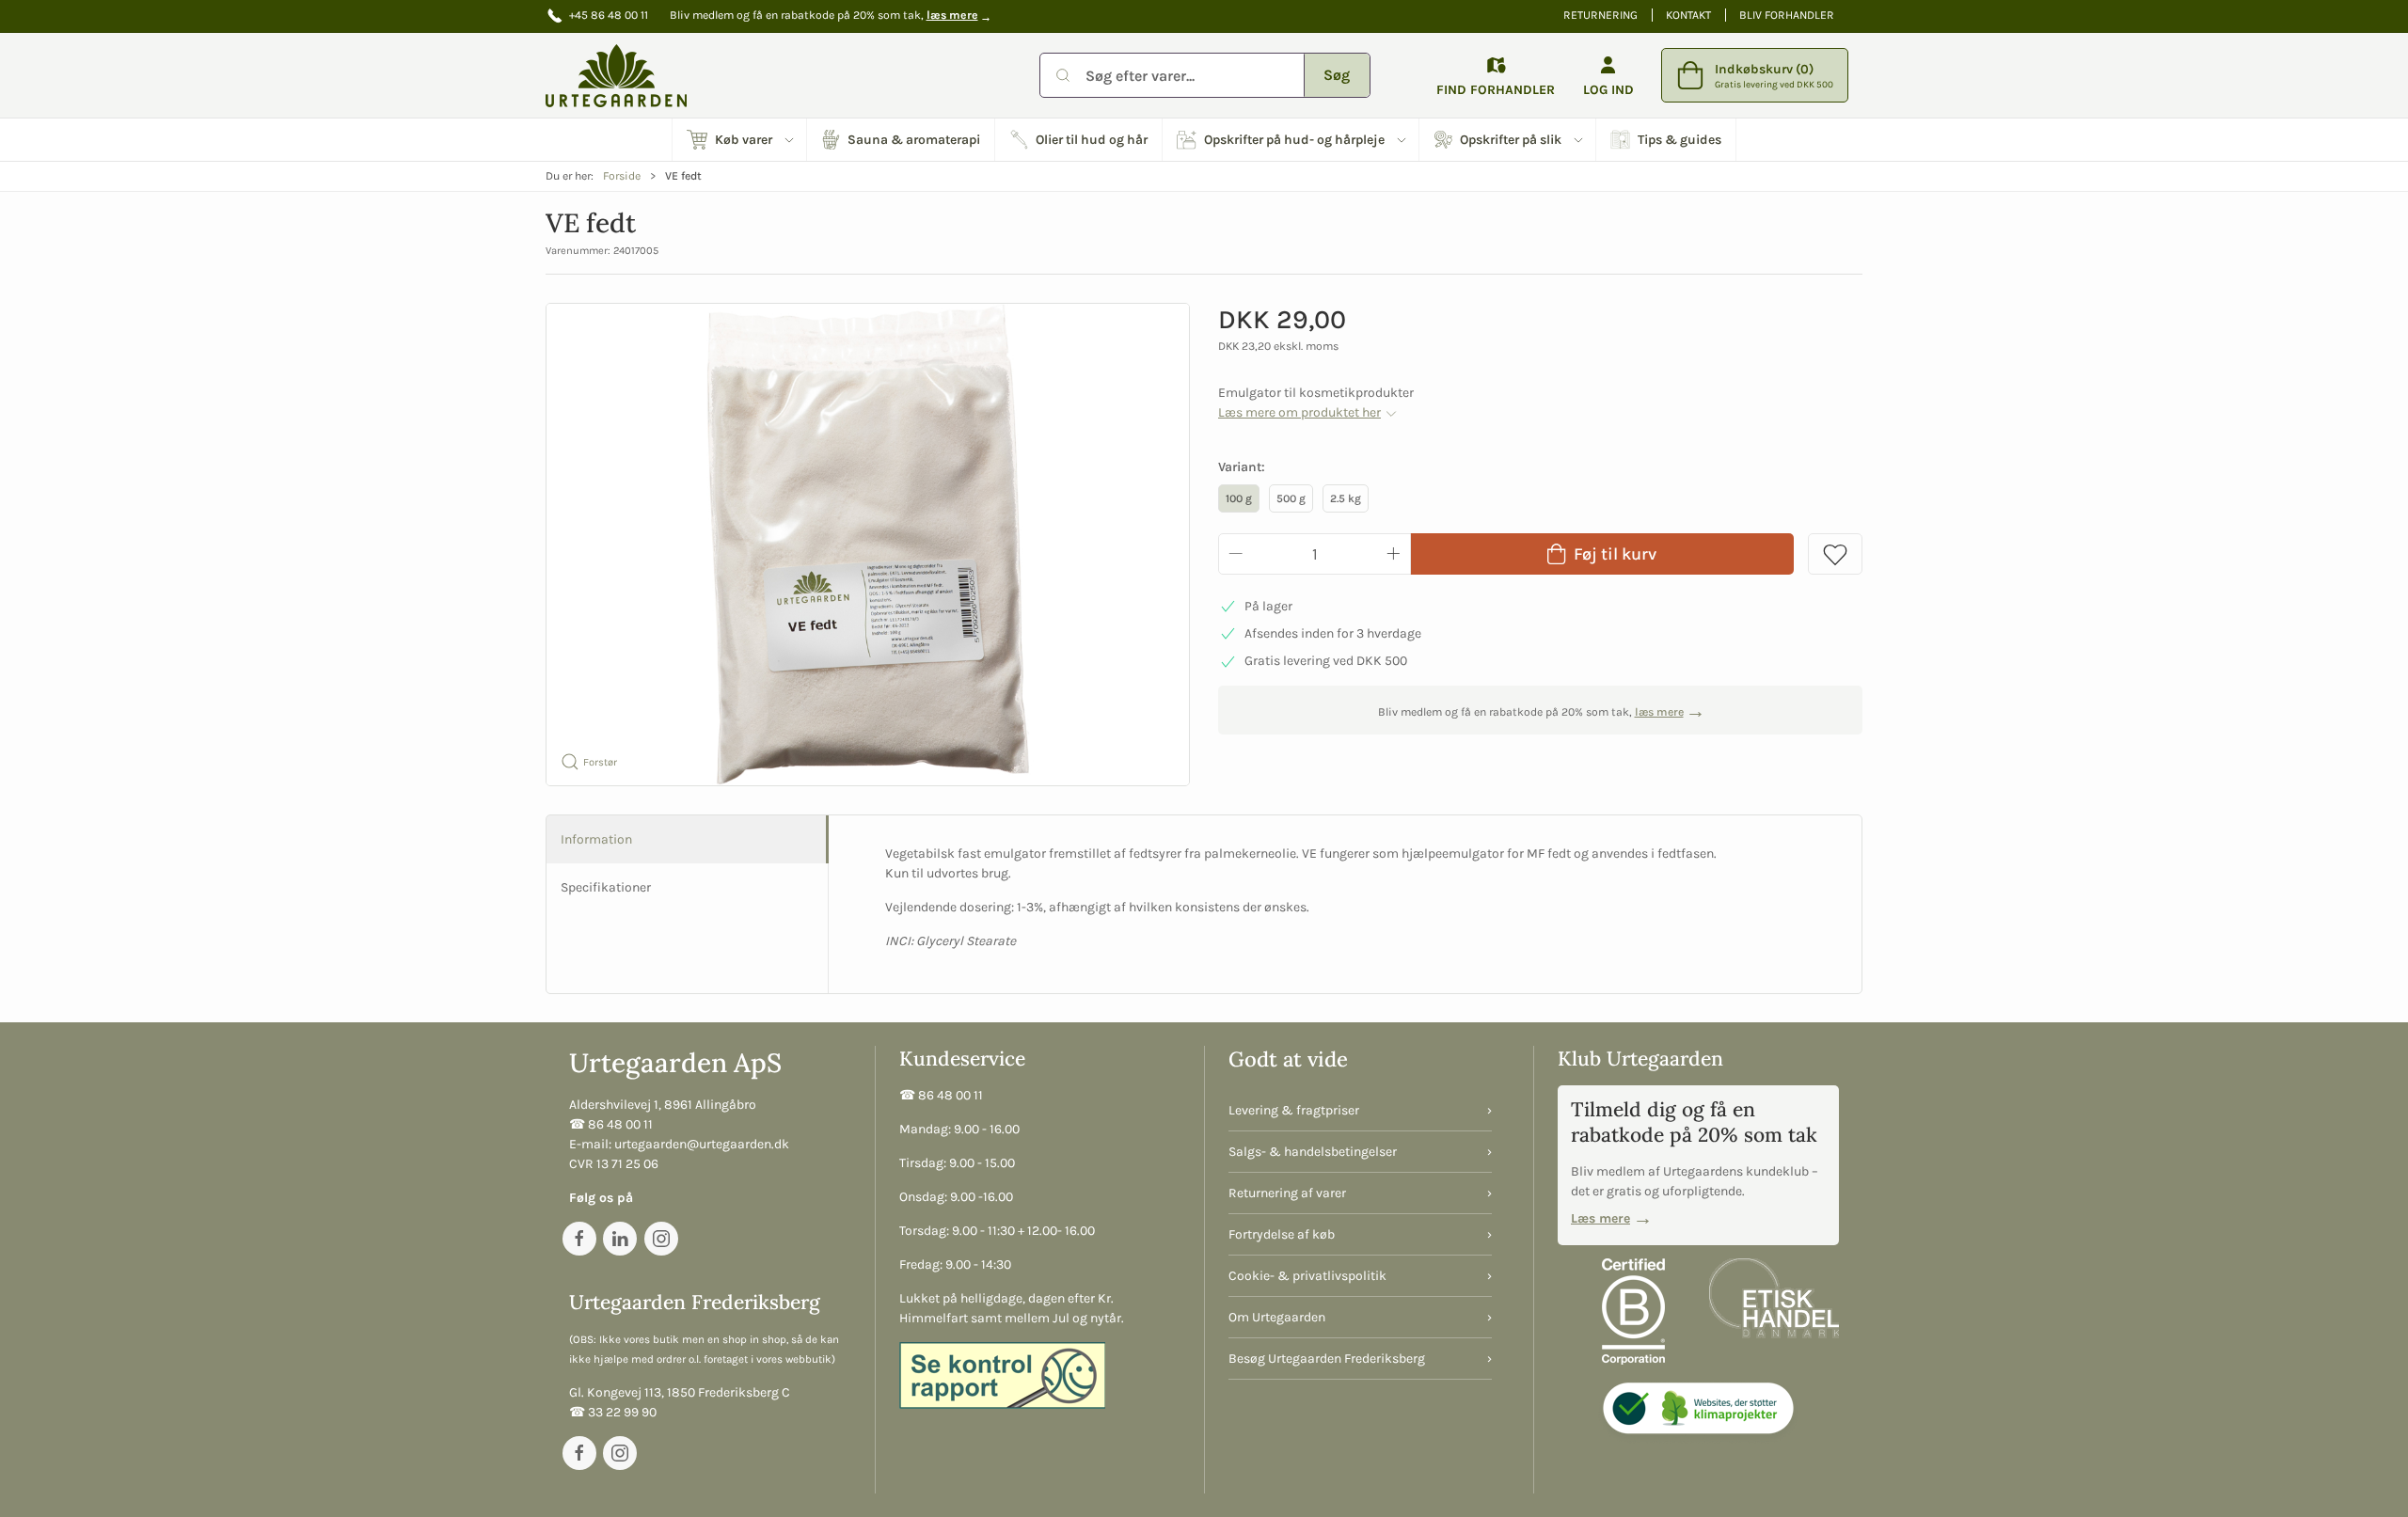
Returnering (1600, 15)
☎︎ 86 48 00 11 (611, 1124)
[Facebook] (579, 1239)
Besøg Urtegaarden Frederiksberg (1327, 1359)
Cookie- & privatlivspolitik (1307, 1276)
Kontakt (1688, 15)
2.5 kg (1346, 498)
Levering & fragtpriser (1294, 1110)
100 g (1239, 498)
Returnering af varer (1287, 1193)
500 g (1291, 498)
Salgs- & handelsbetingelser (1313, 1152)
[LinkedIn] (620, 1239)
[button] (740, 140)
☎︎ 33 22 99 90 (613, 1412)
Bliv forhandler (1787, 15)
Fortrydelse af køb (1282, 1234)
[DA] (616, 75)
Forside (622, 176)
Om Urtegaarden (1277, 1317)
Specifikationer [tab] (606, 887)
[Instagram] (661, 1239)
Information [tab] (596, 839)
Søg (1337, 75)
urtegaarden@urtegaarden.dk (702, 1144)
